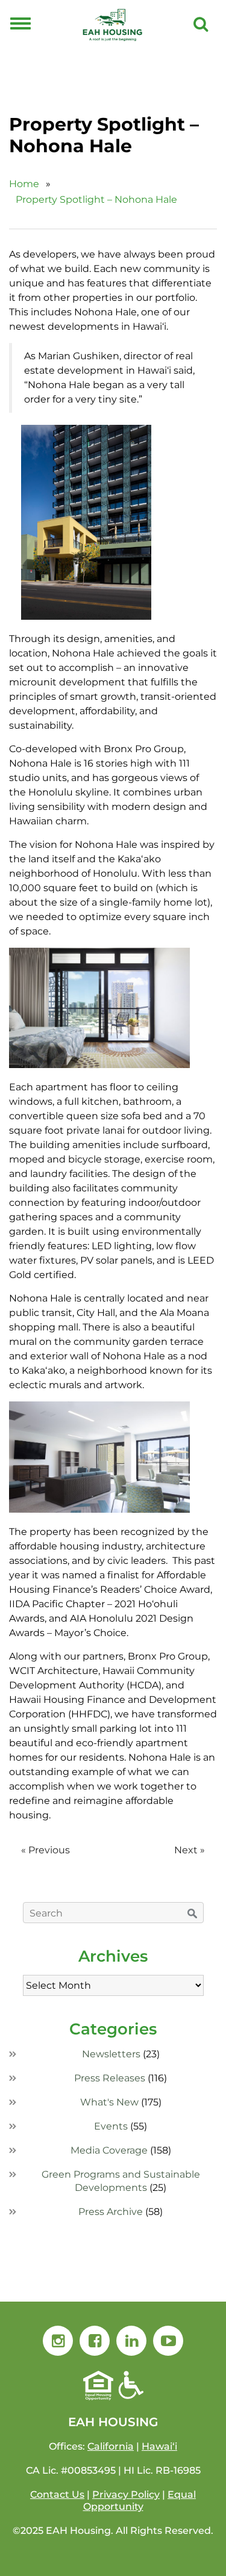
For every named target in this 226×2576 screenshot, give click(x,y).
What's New (109, 2102)
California (111, 2446)
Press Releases (110, 2078)
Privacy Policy (126, 2494)
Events (111, 2126)
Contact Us (57, 2494)
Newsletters (111, 2054)
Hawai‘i (159, 2446)
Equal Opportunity (140, 2500)
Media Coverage (109, 2150)
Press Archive (111, 2212)
